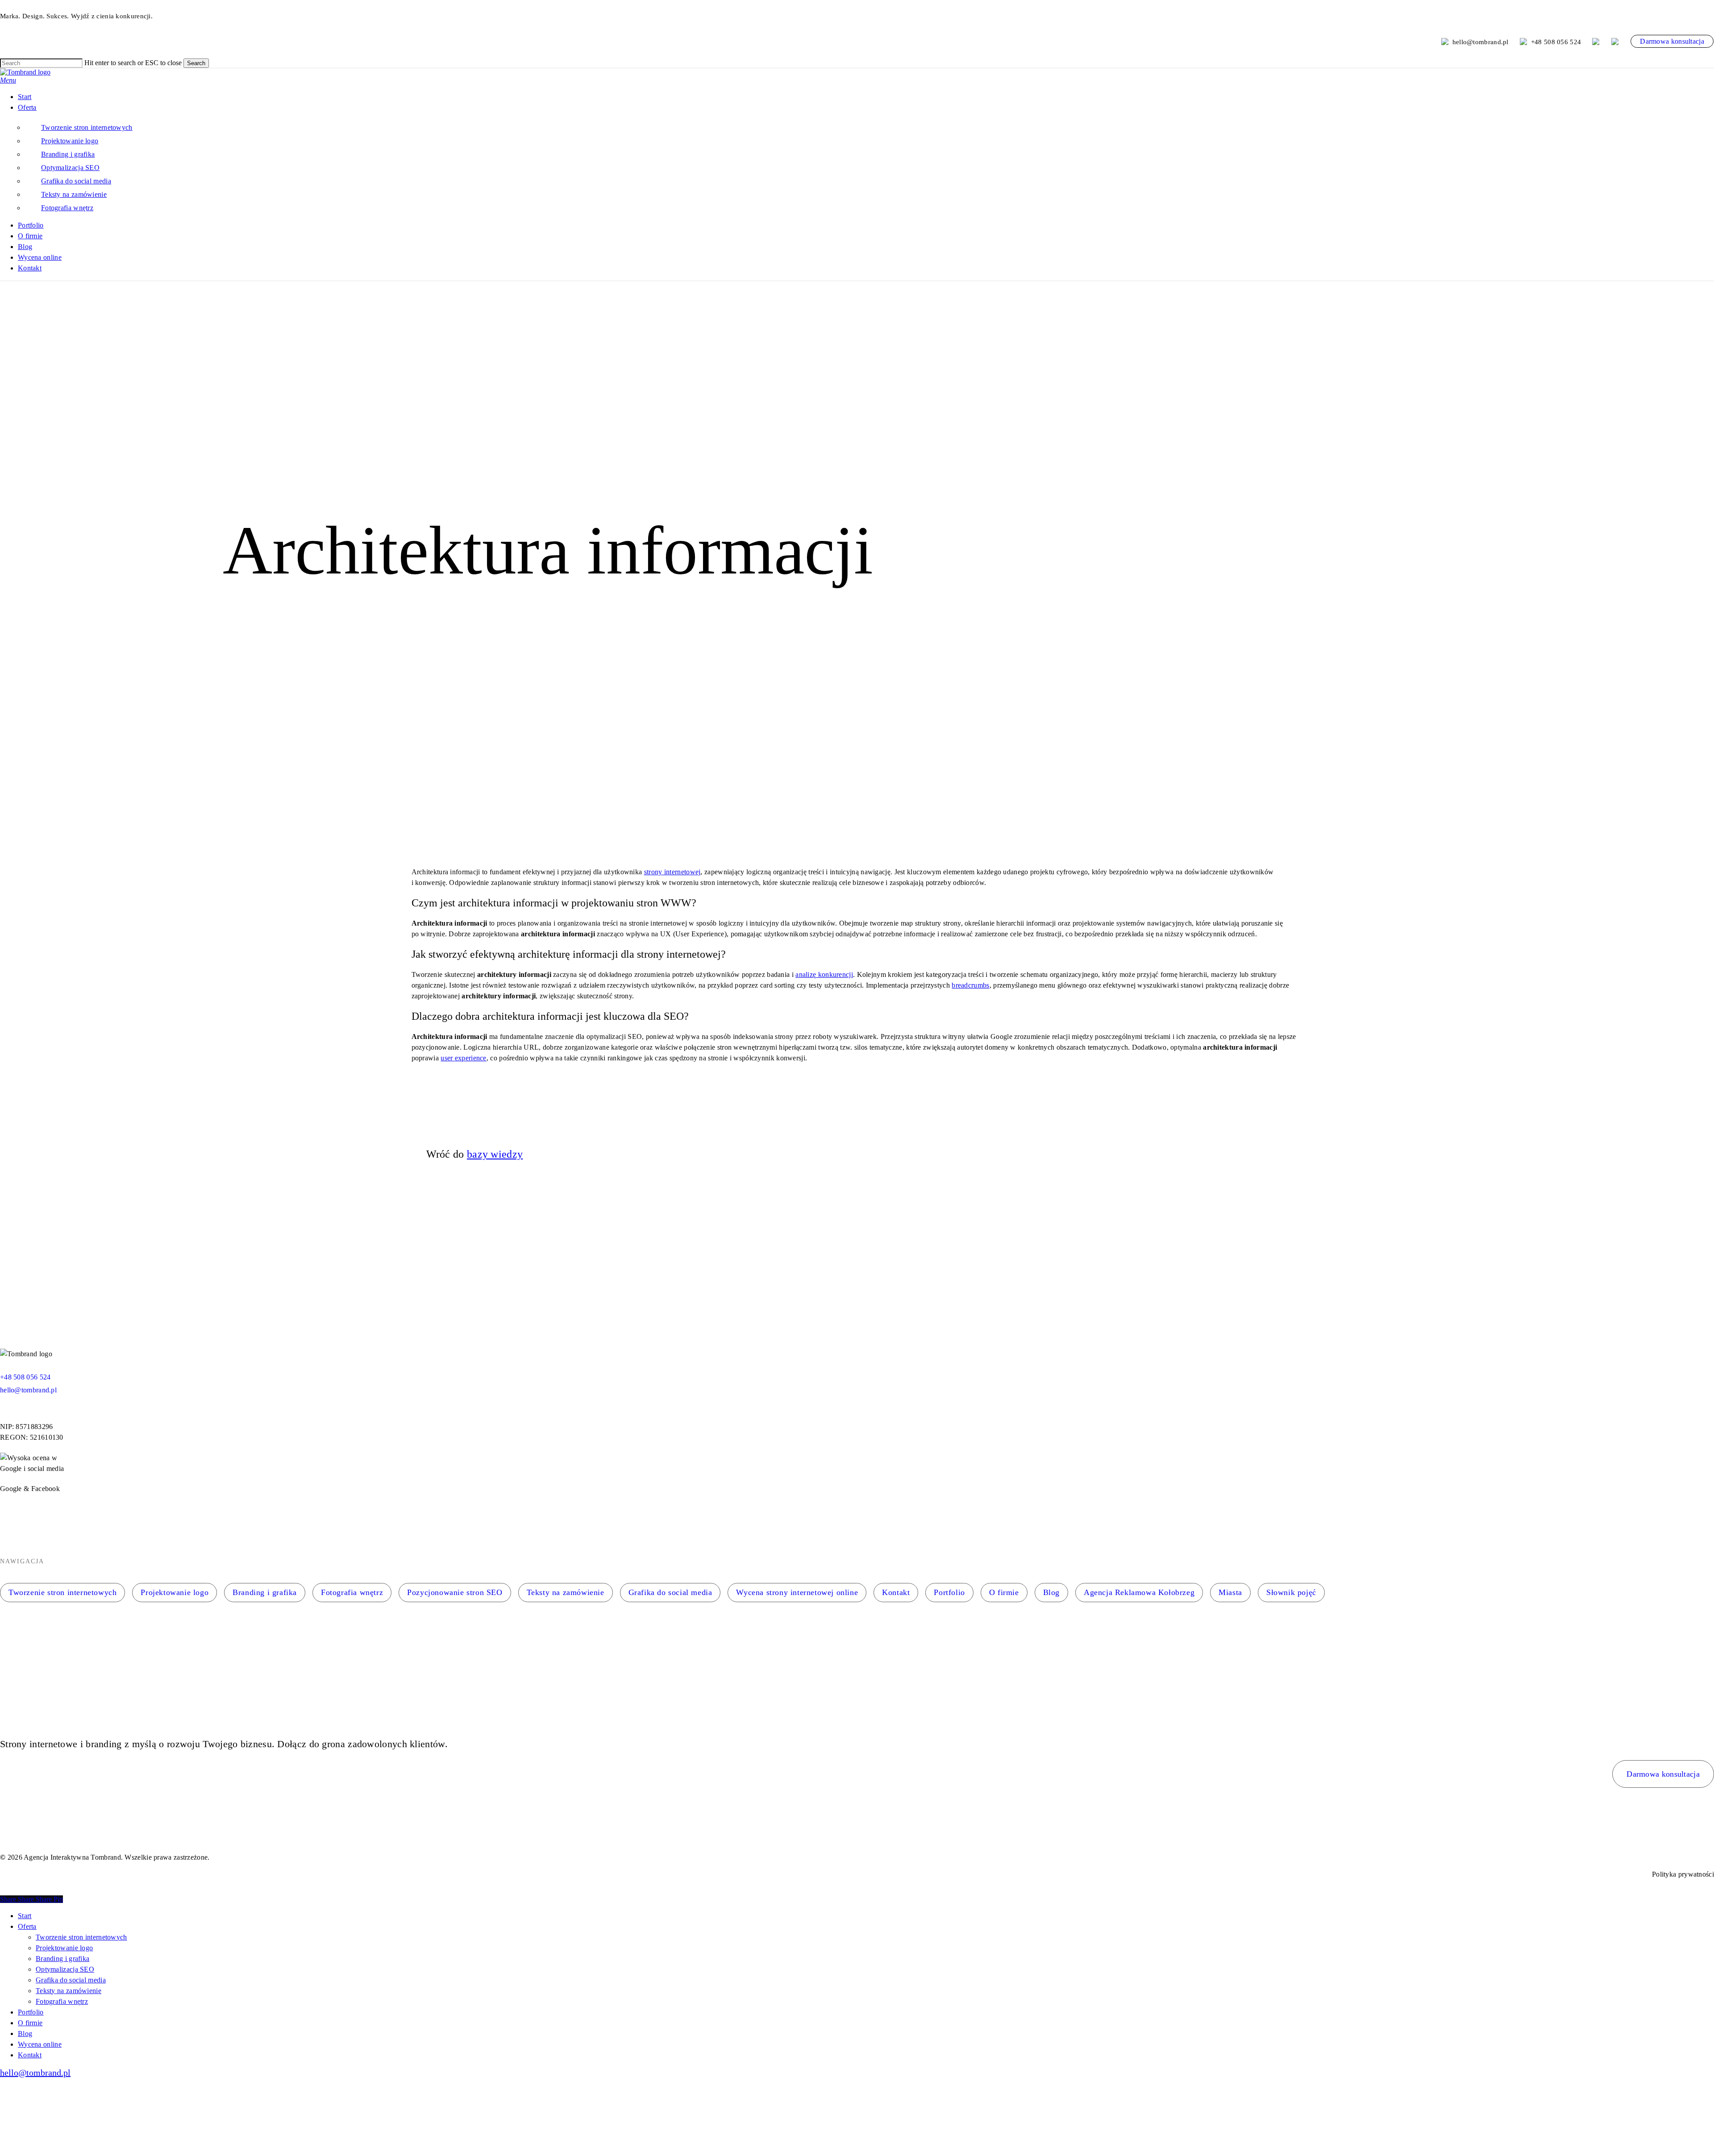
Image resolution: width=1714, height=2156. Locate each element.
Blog (1051, 1592)
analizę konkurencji (824, 974)
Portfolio (949, 1592)
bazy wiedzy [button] (495, 1154)
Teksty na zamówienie (566, 1592)
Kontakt (896, 1592)
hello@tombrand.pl (1481, 42)
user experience (464, 1058)
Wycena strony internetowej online (797, 1592)
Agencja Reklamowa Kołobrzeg (1139, 1592)
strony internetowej (672, 872)
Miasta (1230, 1592)
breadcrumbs (970, 985)
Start (25, 1916)
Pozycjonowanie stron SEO (455, 1592)
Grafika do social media (670, 1592)
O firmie (1004, 1592)
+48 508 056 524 (1556, 42)
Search (196, 63)
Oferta (27, 1926)
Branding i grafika (265, 1592)
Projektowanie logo (175, 1592)
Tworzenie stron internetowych (62, 1592)
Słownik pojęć (1291, 1592)
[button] (8, 80)
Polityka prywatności (1683, 1874)
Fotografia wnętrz (352, 1592)
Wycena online (40, 2044)
